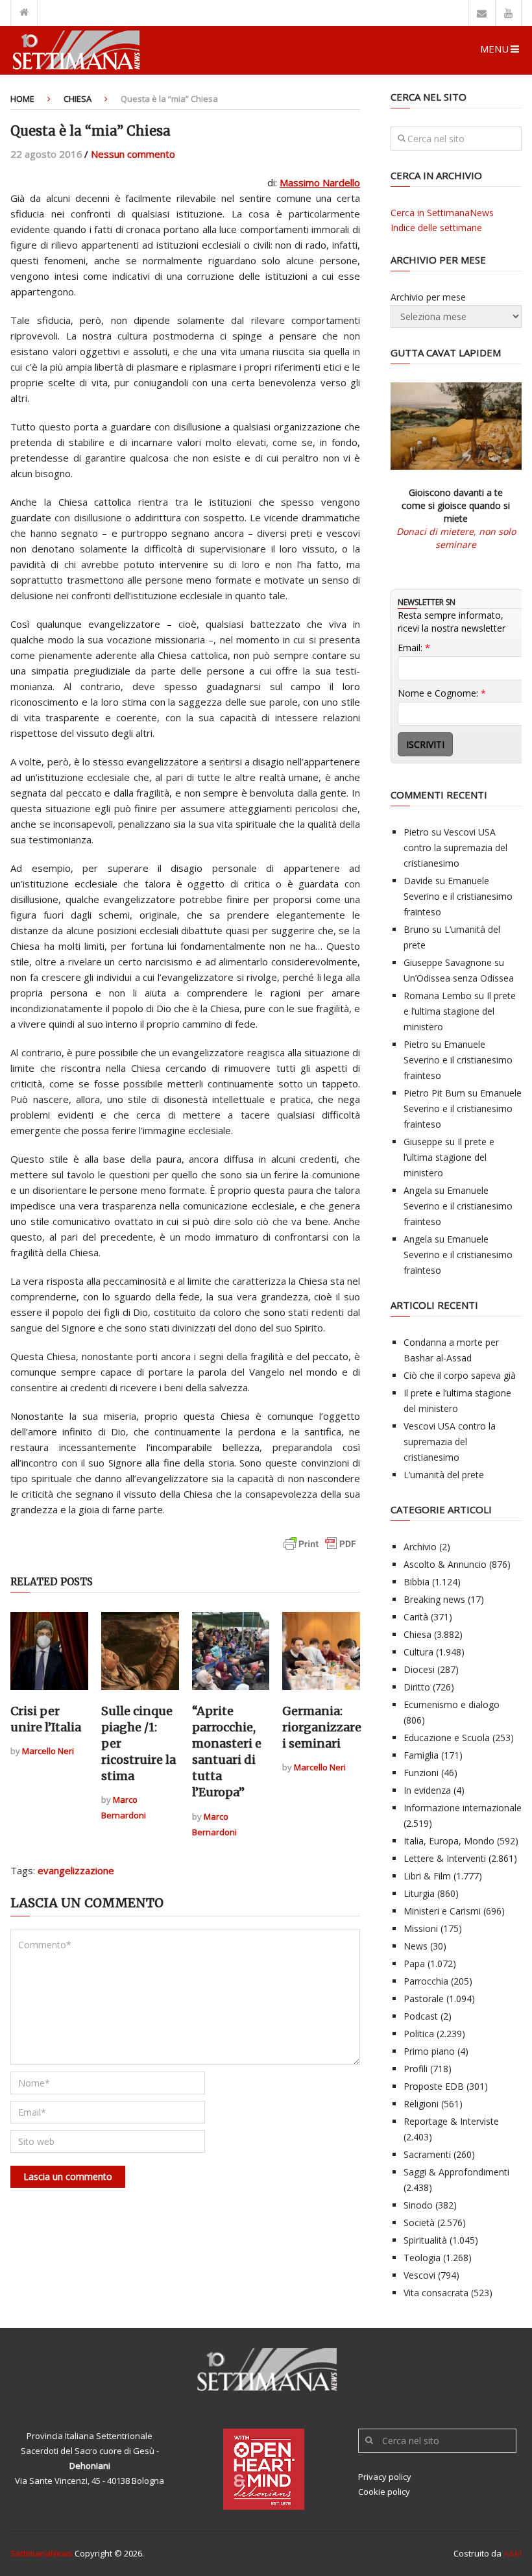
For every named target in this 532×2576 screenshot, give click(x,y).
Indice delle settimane (436, 228)
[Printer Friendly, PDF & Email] (320, 1550)
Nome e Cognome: (442, 693)
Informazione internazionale (463, 1808)
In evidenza (427, 1790)
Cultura (418, 1652)
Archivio (420, 1547)
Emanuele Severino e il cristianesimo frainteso (458, 896)
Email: (414, 648)
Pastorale (424, 1999)
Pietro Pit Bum (434, 1093)
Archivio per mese (428, 297)
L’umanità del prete (444, 1475)
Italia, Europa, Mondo (449, 1841)
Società (419, 2223)
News (416, 1946)
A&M (513, 2553)
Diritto (417, 1687)
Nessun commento (133, 154)
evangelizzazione (76, 1870)
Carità (416, 1617)
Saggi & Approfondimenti (456, 2172)
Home (22, 99)
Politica (419, 2034)
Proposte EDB (434, 2086)
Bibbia (417, 1582)
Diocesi (419, 1669)
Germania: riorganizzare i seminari (322, 1727)
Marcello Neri (48, 1751)
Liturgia (419, 1893)
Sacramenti (427, 2154)
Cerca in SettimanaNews (442, 213)
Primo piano (429, 2051)
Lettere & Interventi (445, 1858)
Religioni (421, 2104)
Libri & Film (427, 1876)
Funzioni (421, 1773)
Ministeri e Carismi (442, 1911)
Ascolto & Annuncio (445, 1564)
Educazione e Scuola (447, 1738)
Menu (494, 49)
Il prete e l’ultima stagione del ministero (460, 1011)
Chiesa (78, 99)
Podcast (421, 2016)
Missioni (421, 1928)
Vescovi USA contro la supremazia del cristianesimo (455, 848)
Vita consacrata (436, 2293)
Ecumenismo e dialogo (452, 1704)
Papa (414, 1963)
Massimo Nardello (320, 182)
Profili (416, 2069)
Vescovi (419, 2275)
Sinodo (418, 2205)
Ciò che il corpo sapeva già (460, 1375)
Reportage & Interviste (451, 2121)
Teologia (422, 2258)
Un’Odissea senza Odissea (459, 978)
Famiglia (421, 1755)
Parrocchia (426, 1981)
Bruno (417, 929)
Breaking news (434, 1599)
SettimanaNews (42, 2553)
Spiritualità (425, 2240)
